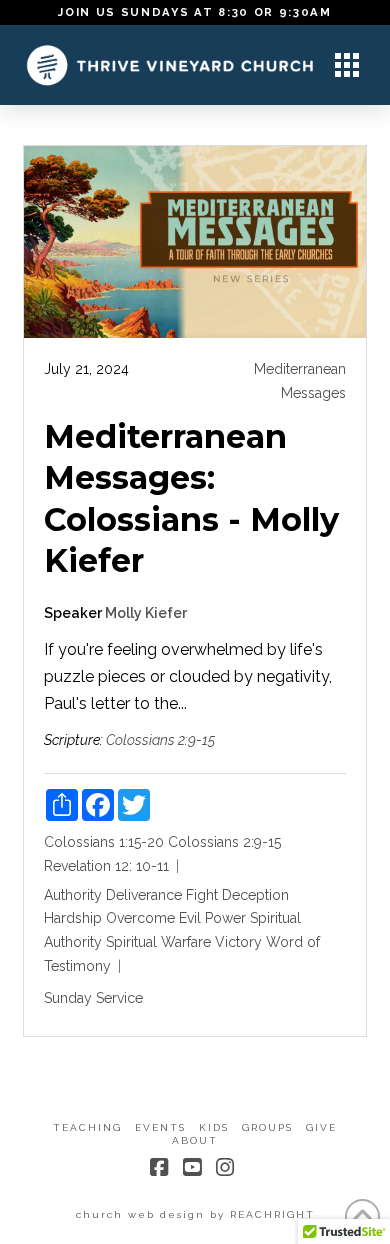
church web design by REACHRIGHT (195, 1214)
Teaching (87, 1127)
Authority (73, 895)
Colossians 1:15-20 (104, 842)
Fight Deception (237, 895)
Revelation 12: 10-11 (106, 866)
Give (321, 1127)
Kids (214, 1127)
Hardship (73, 918)
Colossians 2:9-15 (160, 740)
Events (160, 1127)
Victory (238, 942)
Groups (267, 1127)
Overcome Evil (153, 918)
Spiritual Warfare (158, 942)
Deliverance (144, 895)
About (195, 1140)
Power (225, 918)
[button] (347, 65)
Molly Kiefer (146, 613)
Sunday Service (93, 998)
